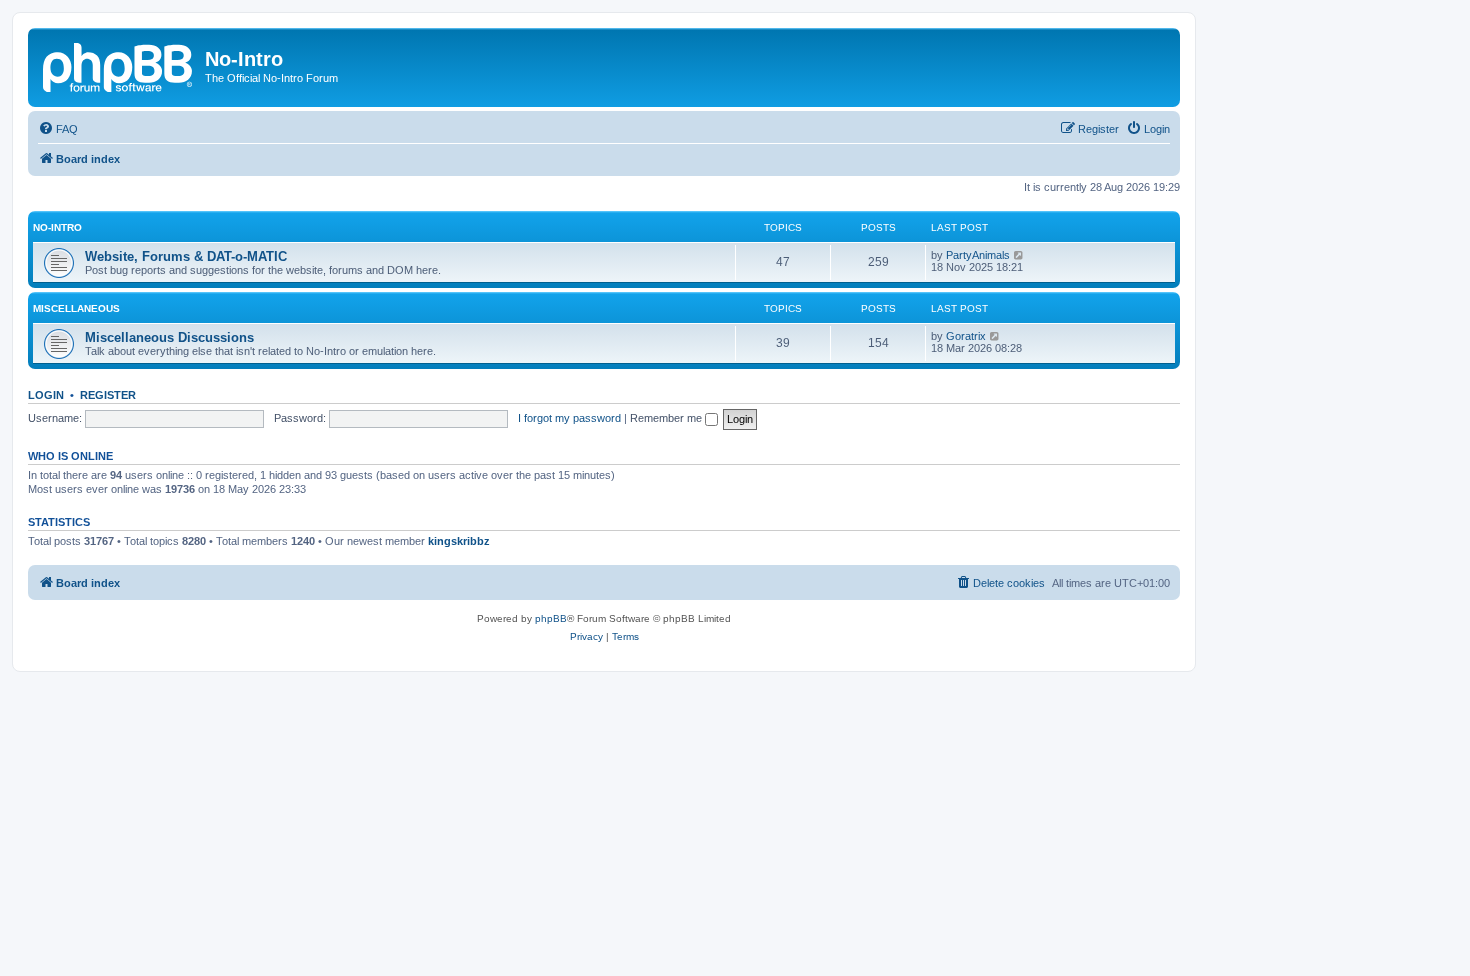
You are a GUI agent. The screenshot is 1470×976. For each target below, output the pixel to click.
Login (46, 395)
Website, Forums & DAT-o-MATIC (186, 256)
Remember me (667, 418)
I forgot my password (569, 418)
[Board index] (119, 65)
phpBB (551, 618)
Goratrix (966, 336)
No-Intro (57, 227)
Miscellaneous (76, 308)
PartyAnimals (978, 255)
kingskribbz (459, 541)
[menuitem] (58, 129)
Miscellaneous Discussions (169, 337)
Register (108, 395)
